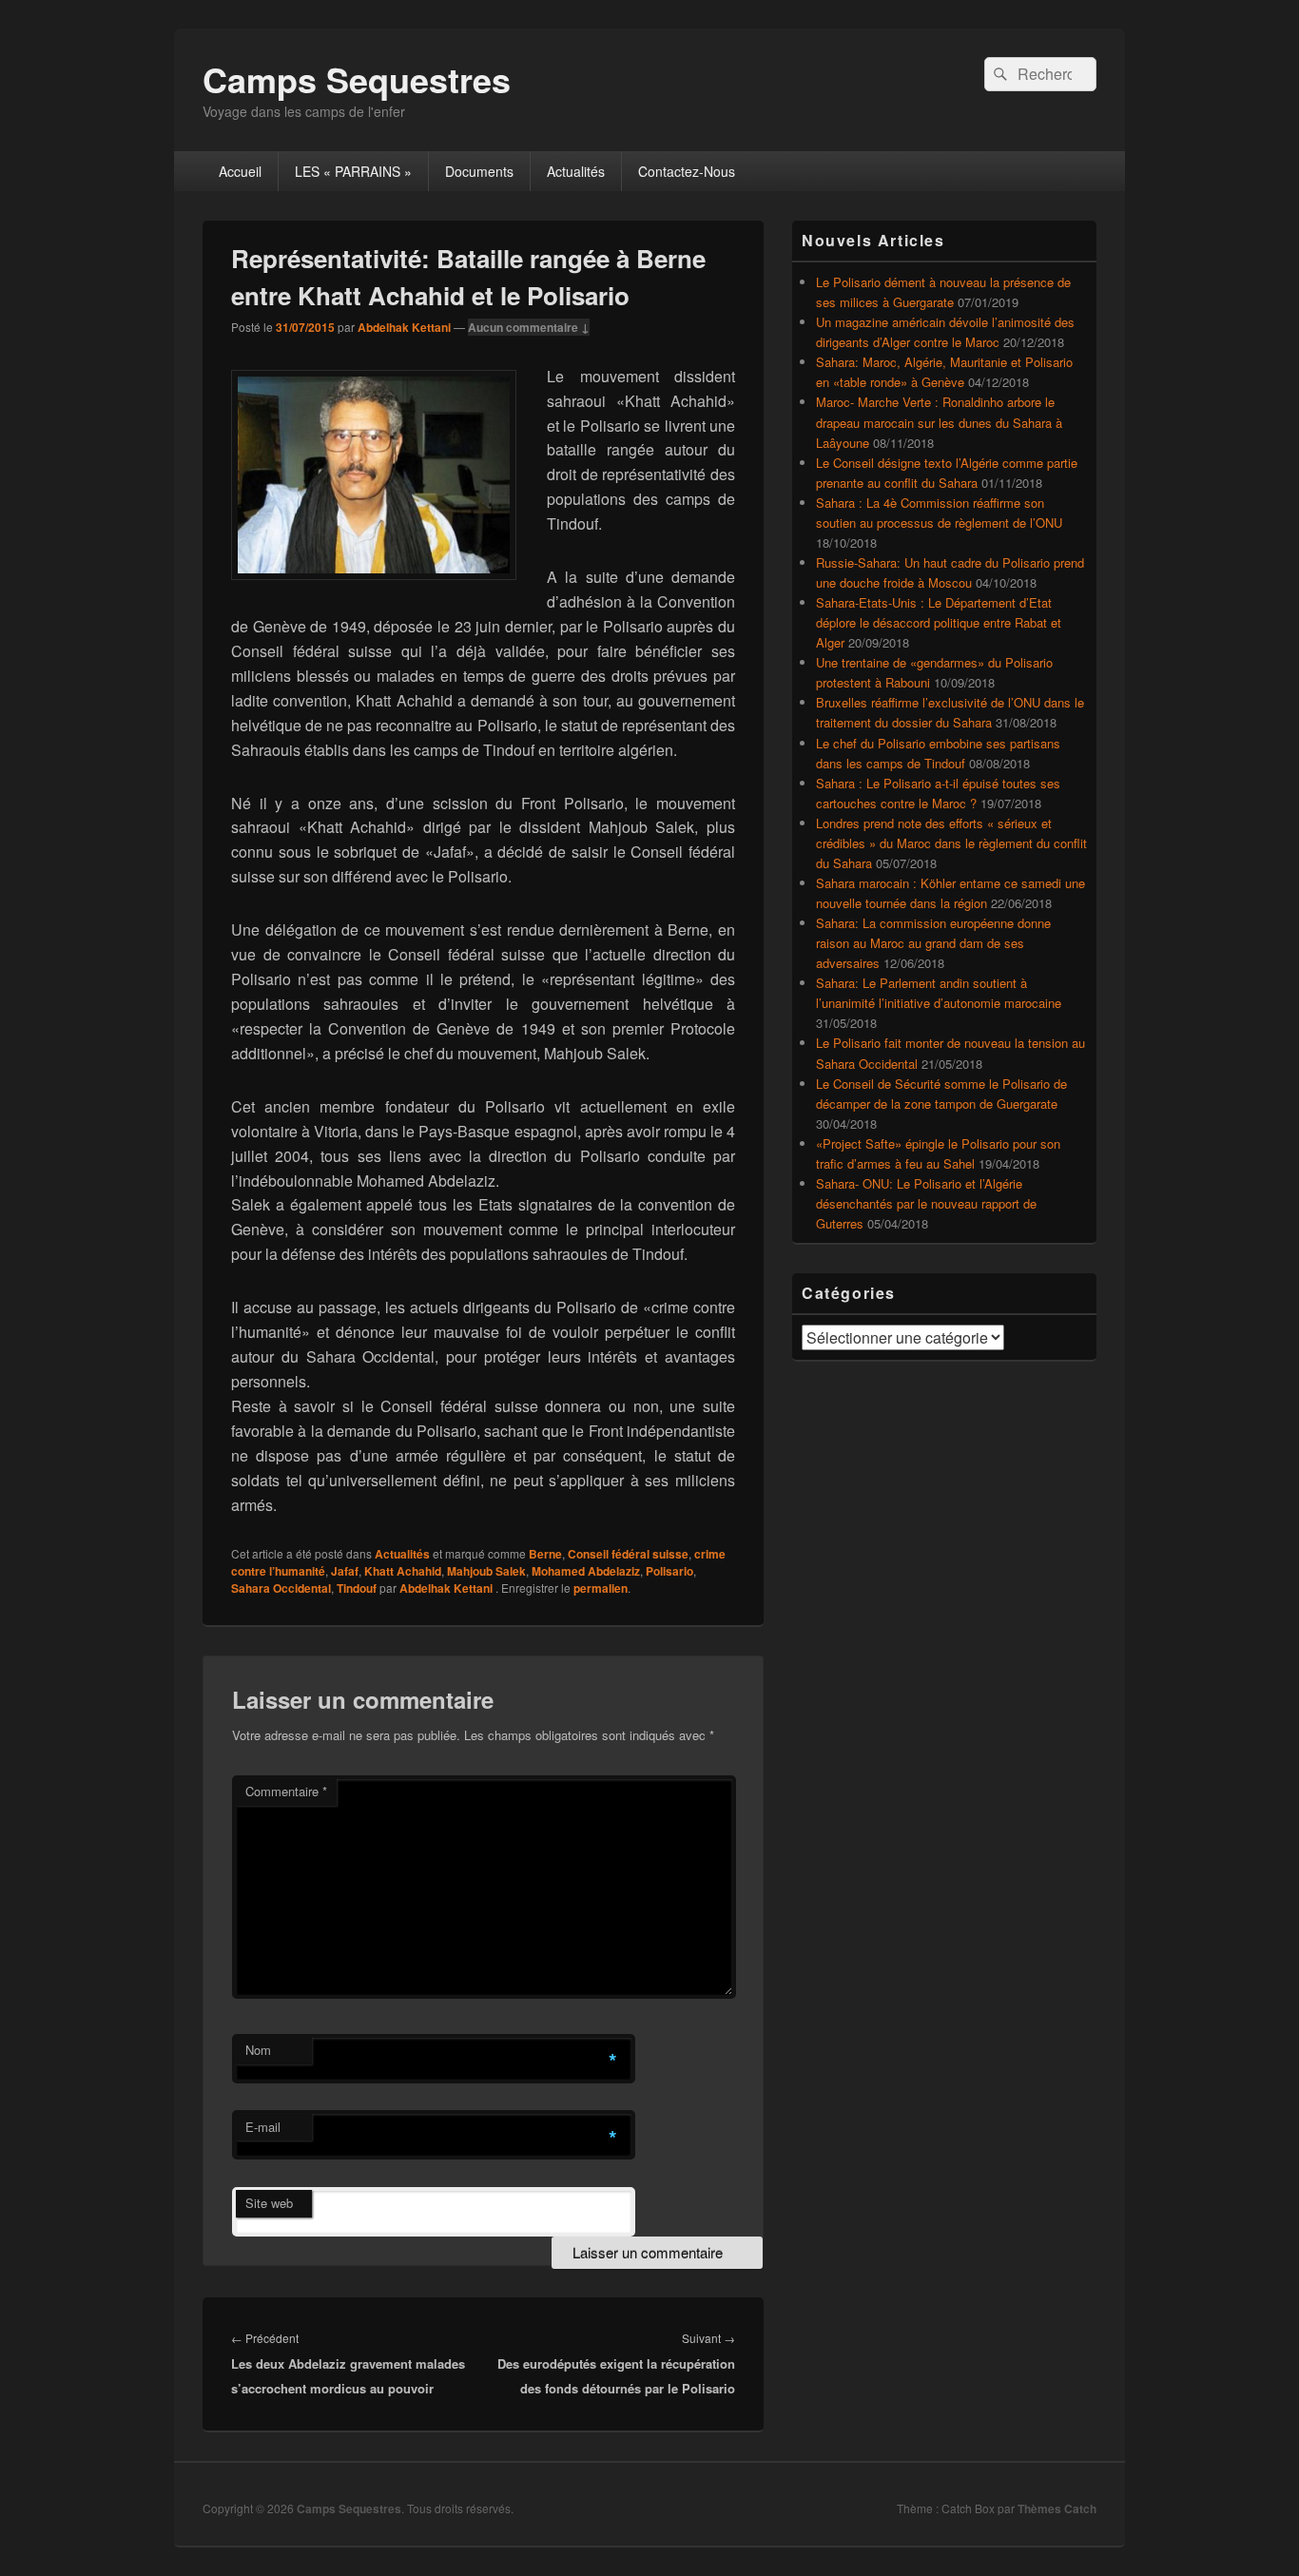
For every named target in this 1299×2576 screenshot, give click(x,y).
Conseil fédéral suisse (628, 1554)
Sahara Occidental (281, 1588)
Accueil (240, 171)
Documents (479, 171)
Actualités (576, 171)
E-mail (263, 2127)
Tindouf (357, 1588)
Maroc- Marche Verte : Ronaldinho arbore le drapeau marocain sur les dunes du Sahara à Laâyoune (939, 422)
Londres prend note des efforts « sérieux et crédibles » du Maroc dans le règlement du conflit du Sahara (951, 843)
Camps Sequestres (357, 79)
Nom (258, 2050)
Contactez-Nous (687, 171)
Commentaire (286, 1791)
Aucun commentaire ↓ (529, 327)
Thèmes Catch (1057, 2508)
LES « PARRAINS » (353, 171)
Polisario (669, 1571)
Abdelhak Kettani (404, 327)
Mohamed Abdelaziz (586, 1571)
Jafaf (345, 1571)
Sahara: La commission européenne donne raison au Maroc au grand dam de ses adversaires (933, 943)
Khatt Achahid (403, 1571)
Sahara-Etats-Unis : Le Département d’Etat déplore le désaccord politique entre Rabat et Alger (939, 622)
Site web (269, 2203)
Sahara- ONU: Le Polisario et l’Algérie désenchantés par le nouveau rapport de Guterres (926, 1203)
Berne (545, 1554)
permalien (601, 1588)
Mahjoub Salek (486, 1571)
